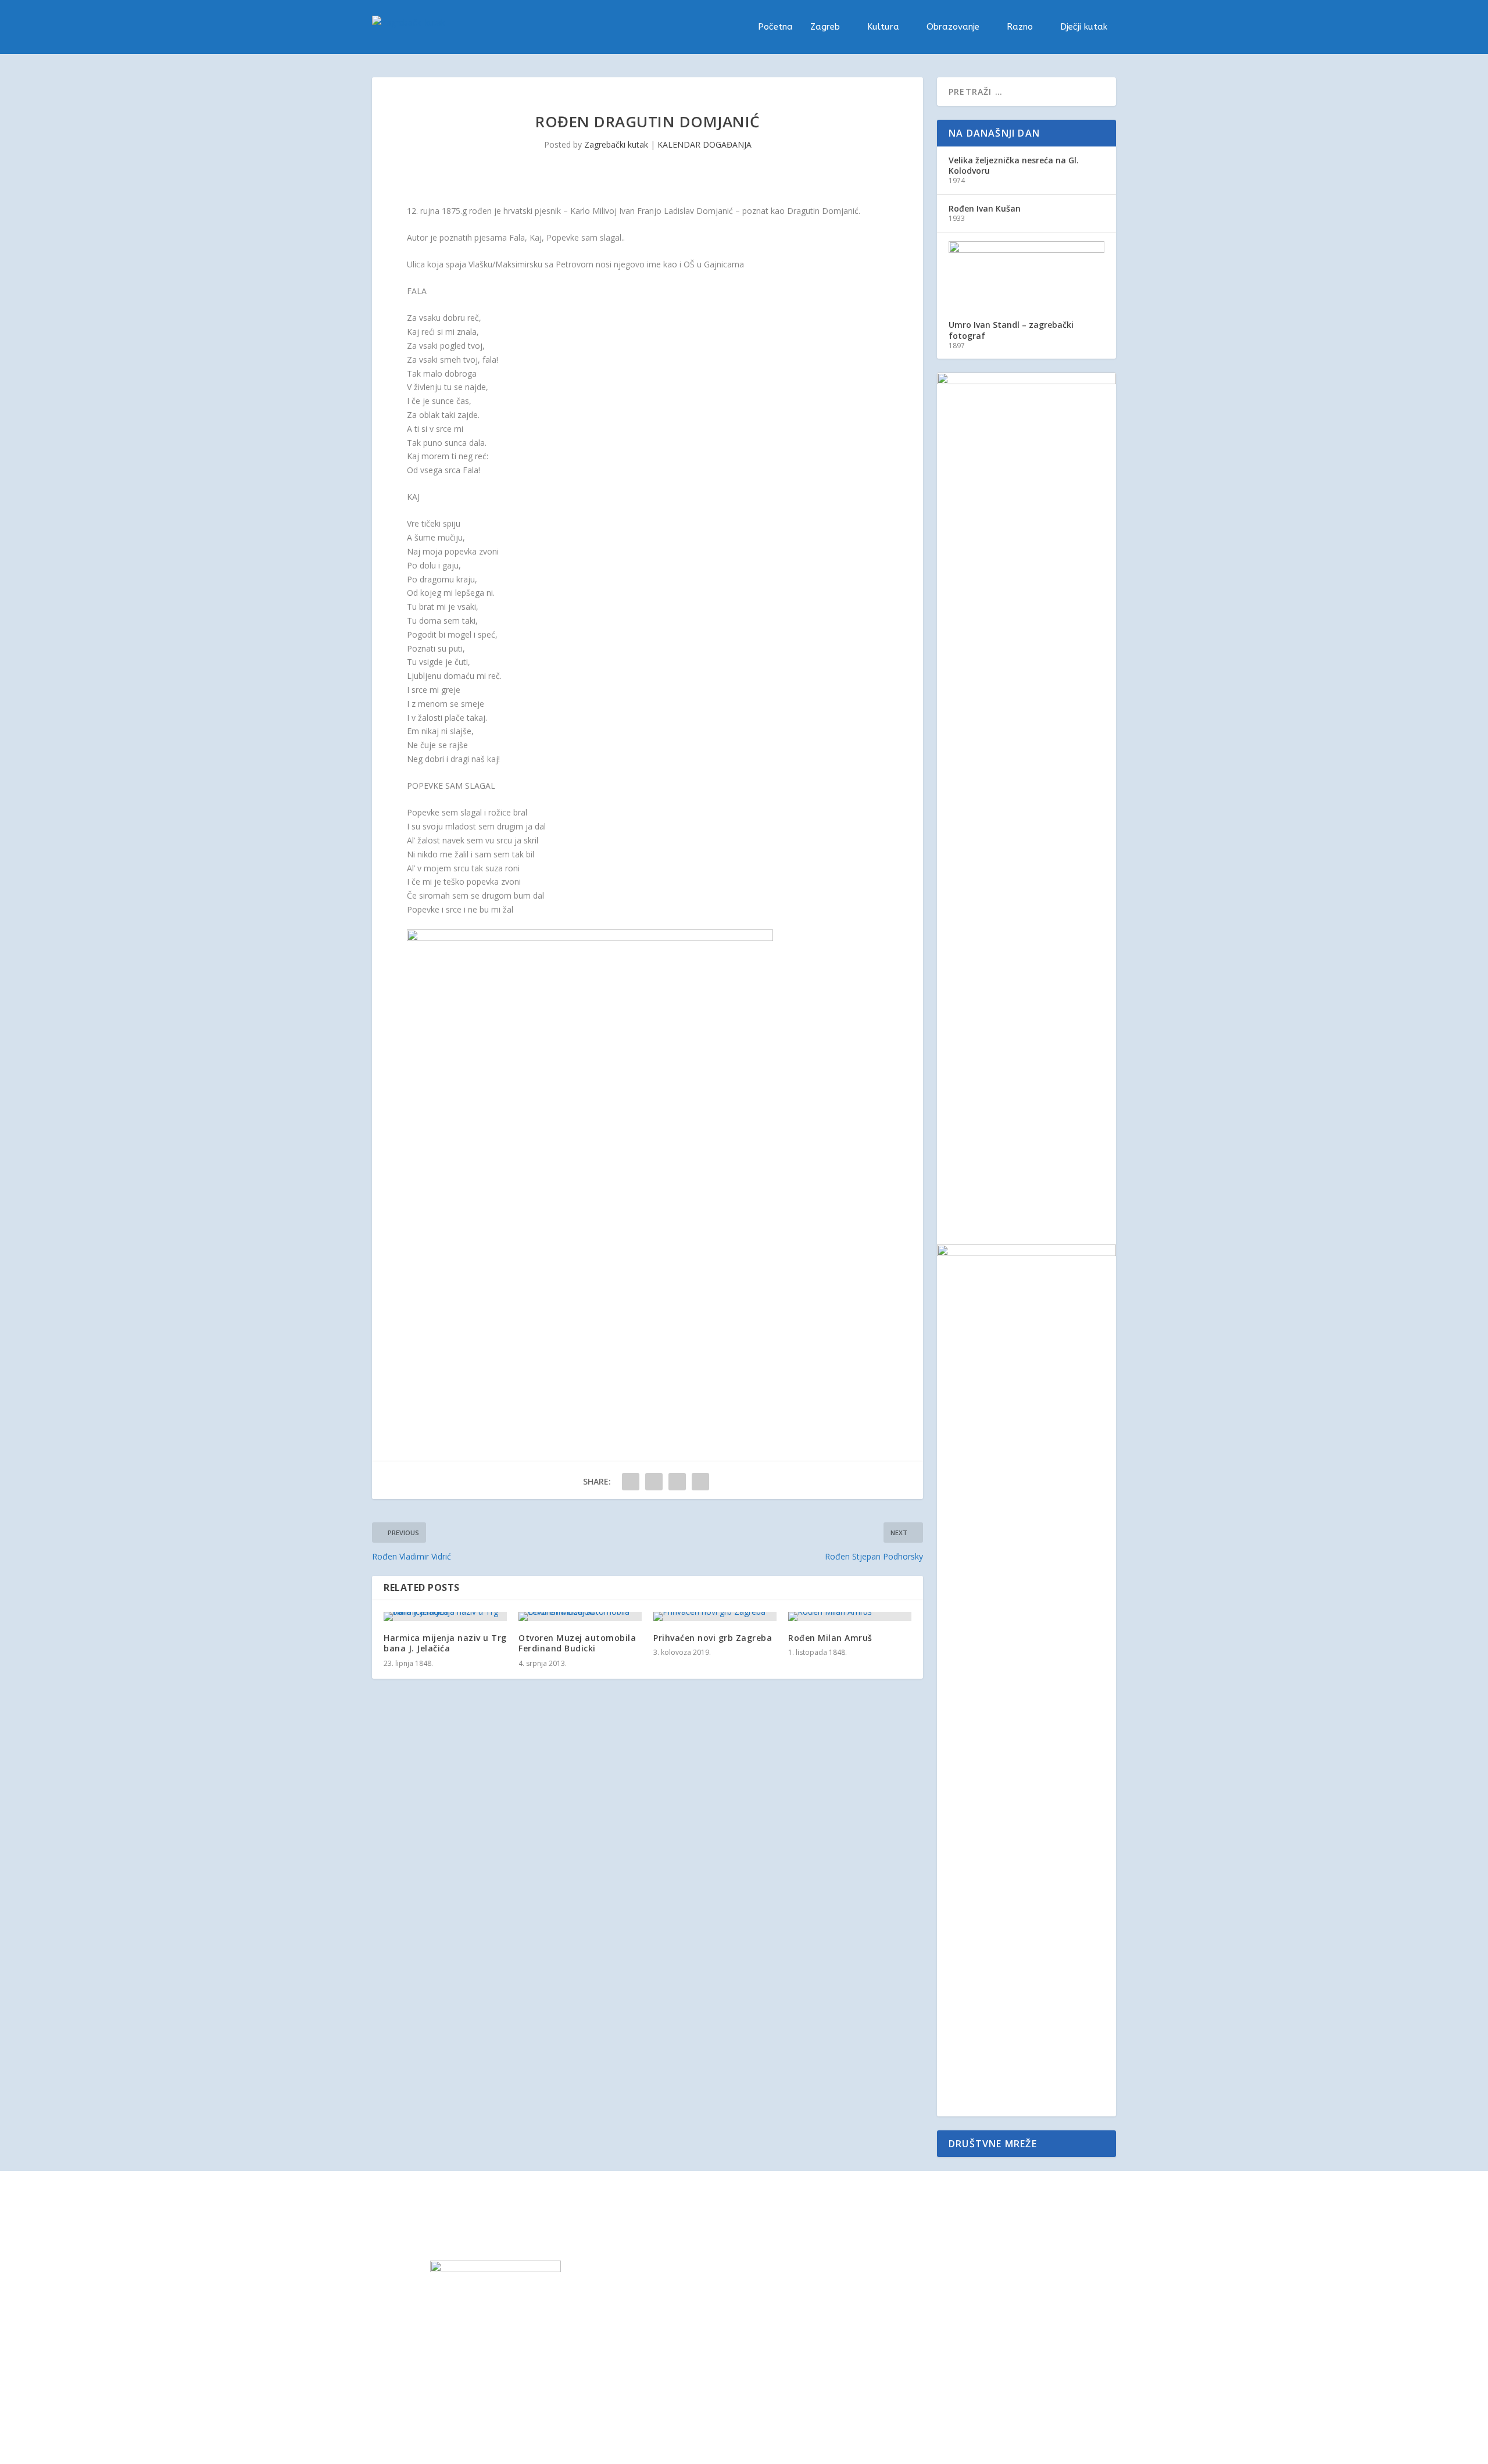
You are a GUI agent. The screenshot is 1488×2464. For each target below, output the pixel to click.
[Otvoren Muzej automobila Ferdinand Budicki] (580, 1617)
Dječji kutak (1084, 27)
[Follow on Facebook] (936, 2270)
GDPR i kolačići (790, 2294)
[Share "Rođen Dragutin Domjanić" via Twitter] (654, 1482)
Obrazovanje (953, 27)
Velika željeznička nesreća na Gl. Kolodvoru (1014, 165)
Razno (1020, 27)
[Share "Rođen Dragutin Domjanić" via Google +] (677, 1482)
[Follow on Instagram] (959, 2270)
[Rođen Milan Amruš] (850, 1617)
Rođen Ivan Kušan (985, 208)
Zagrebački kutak (616, 144)
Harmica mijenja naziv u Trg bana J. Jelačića (445, 1643)
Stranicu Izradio (838, 2367)
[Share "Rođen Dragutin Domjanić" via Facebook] (631, 1482)
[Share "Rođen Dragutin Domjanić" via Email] (700, 1482)
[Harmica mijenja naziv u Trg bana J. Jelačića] (445, 1617)
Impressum (783, 2267)
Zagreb (825, 27)
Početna (775, 27)
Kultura (883, 27)
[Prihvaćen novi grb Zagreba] (715, 1617)
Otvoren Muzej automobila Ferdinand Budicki (577, 1643)
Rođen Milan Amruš (830, 1638)
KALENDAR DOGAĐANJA (704, 144)
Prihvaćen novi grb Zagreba (713, 1638)
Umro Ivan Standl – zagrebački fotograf (1011, 330)
